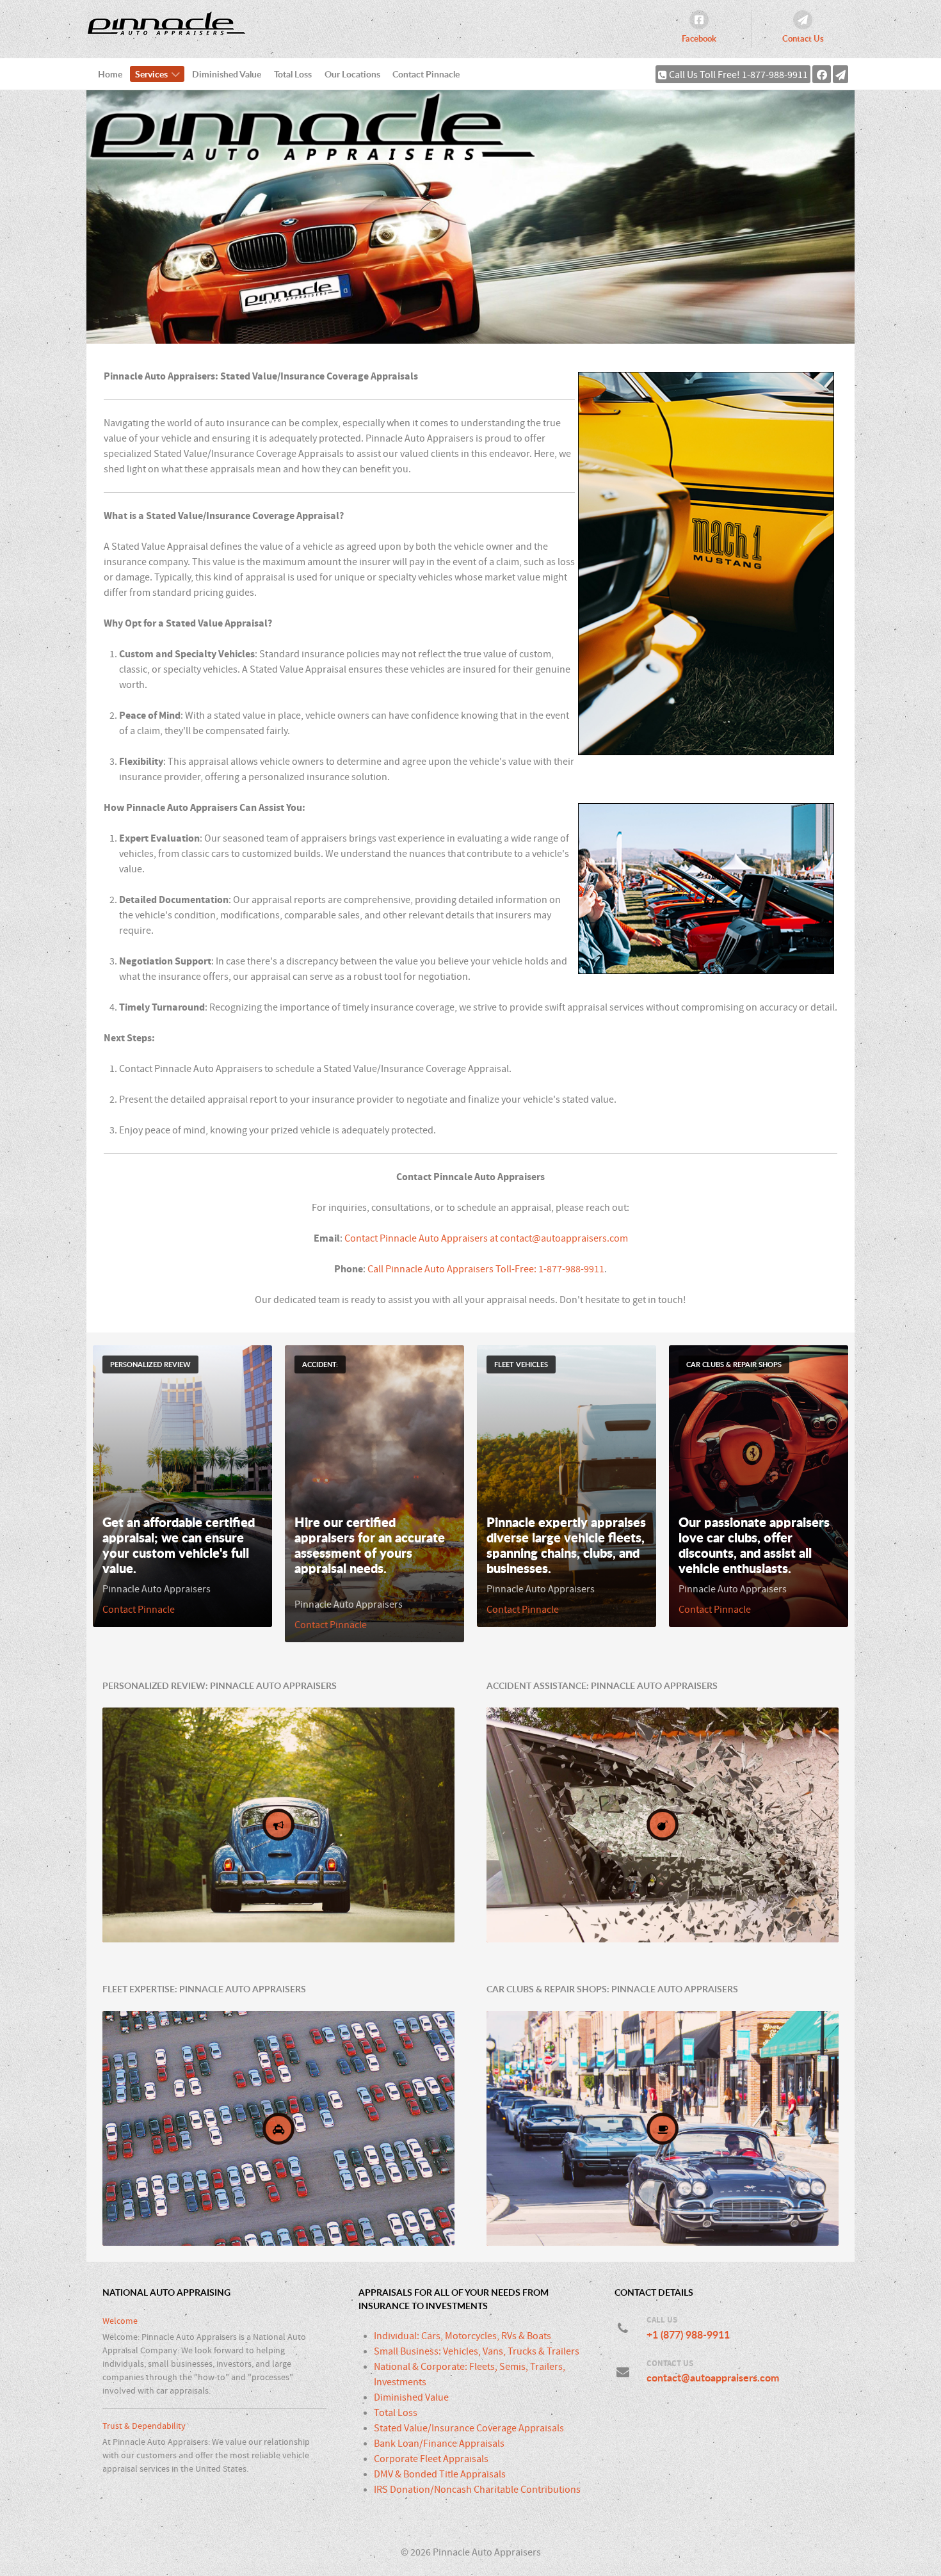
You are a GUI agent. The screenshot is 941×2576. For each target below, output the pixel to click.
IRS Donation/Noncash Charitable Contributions (477, 2490)
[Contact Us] (840, 74)
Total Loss (396, 2413)
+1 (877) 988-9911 (688, 2335)
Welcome (120, 2321)
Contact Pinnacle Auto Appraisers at (422, 1238)
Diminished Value (411, 2397)
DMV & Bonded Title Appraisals (440, 2474)
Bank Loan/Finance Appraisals (439, 2444)
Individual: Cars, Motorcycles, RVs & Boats (462, 2336)
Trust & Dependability (144, 2426)
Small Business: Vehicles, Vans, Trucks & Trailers (477, 2351)
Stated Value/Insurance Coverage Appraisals (469, 2428)
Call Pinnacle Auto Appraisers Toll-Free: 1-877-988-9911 (486, 1269)
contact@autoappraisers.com (564, 1238)
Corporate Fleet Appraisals (431, 2459)
